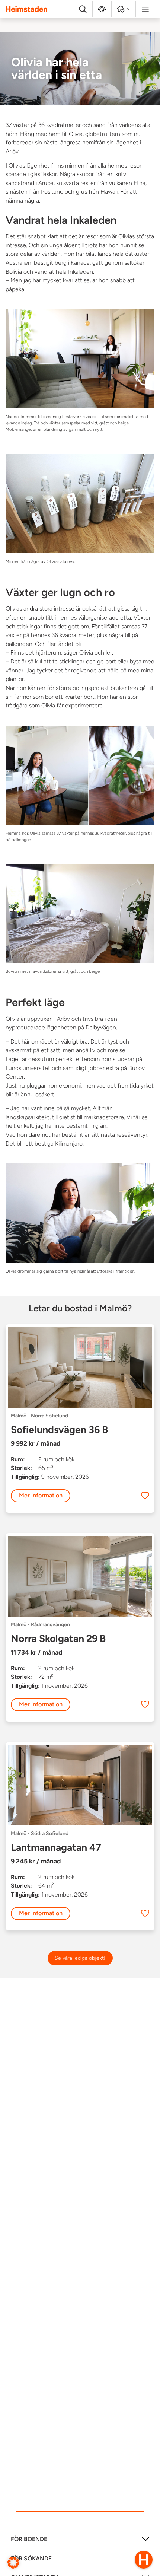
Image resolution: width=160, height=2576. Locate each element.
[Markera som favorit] (145, 1496)
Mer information (41, 1495)
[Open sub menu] (146, 2542)
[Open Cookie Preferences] (13, 2562)
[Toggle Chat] (144, 2560)
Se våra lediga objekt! (80, 1958)
